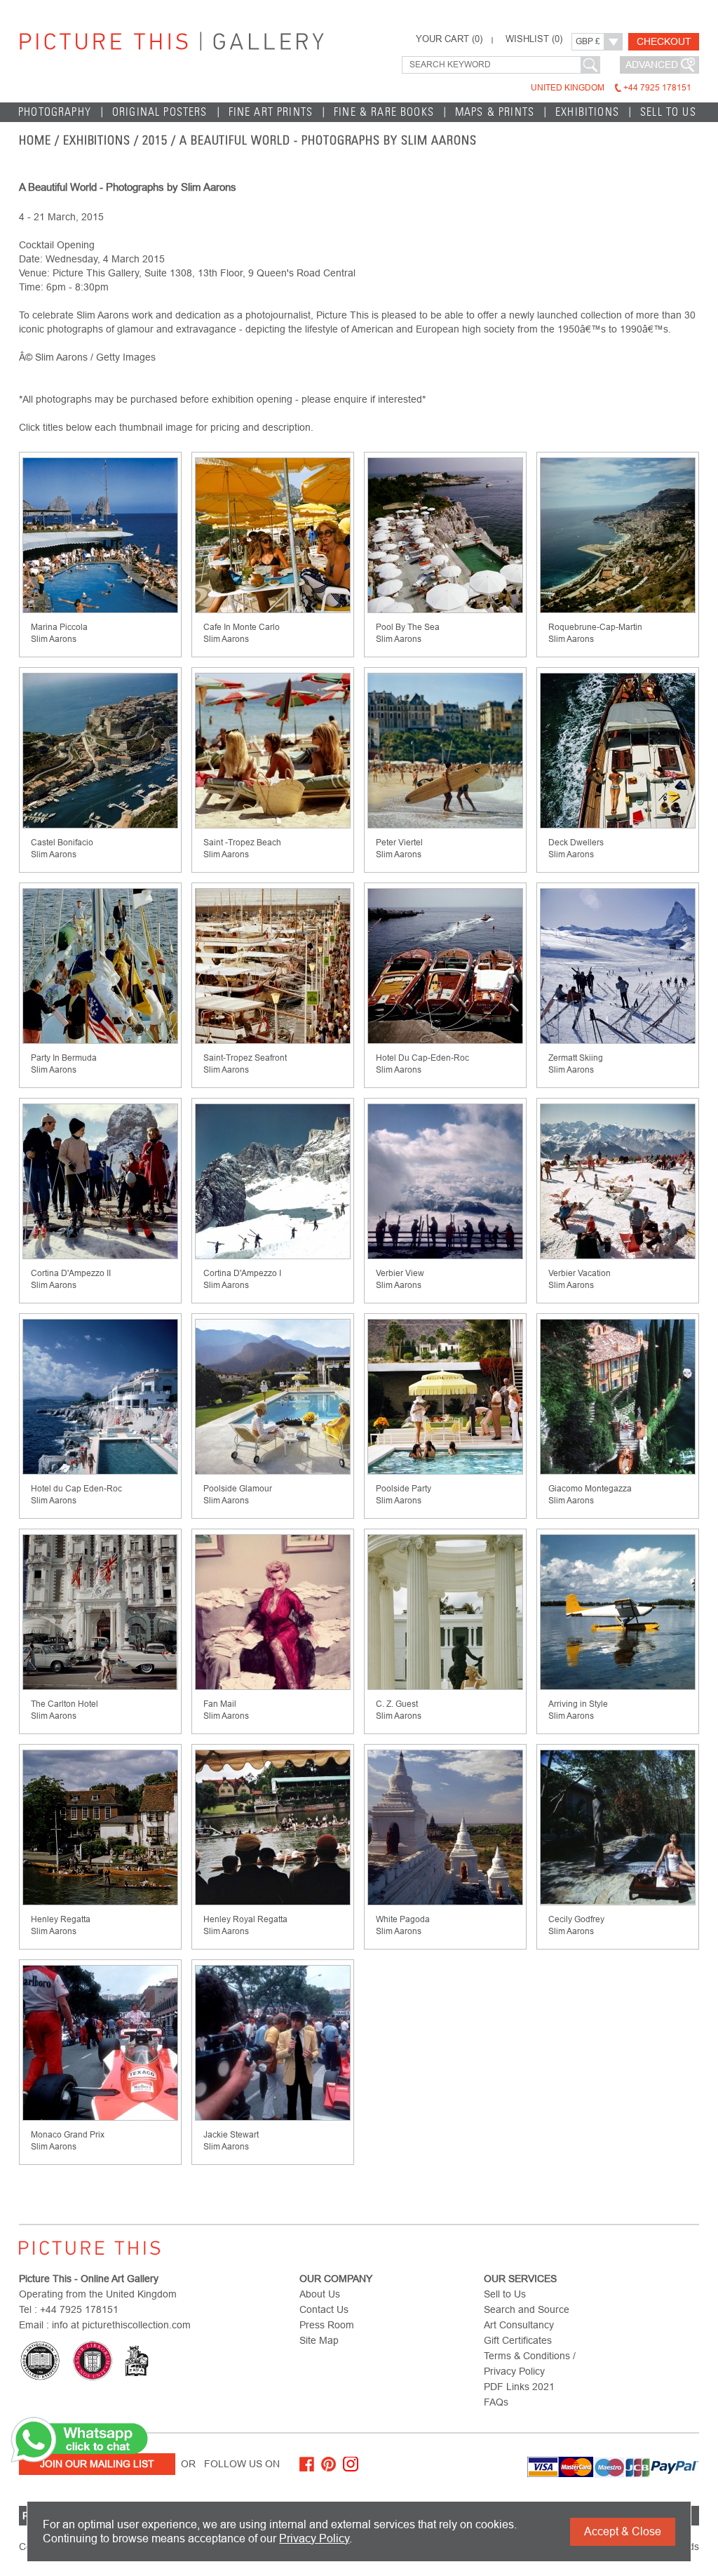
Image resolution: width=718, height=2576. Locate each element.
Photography (55, 112)
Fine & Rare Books (384, 112)
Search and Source (527, 2309)
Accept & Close (623, 2531)
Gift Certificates (518, 2340)
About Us (320, 2294)
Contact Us (324, 2309)
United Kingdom (611, 88)
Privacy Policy (314, 2538)
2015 (155, 140)
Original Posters (160, 112)
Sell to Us (668, 112)
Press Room (327, 2325)
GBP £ (588, 41)
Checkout (664, 41)
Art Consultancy (519, 2325)
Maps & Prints (495, 112)
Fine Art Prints (271, 112)
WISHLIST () (534, 39)
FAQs (496, 2402)
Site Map (319, 2340)
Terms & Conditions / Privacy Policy (530, 2363)
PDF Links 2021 (519, 2387)
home (35, 140)
